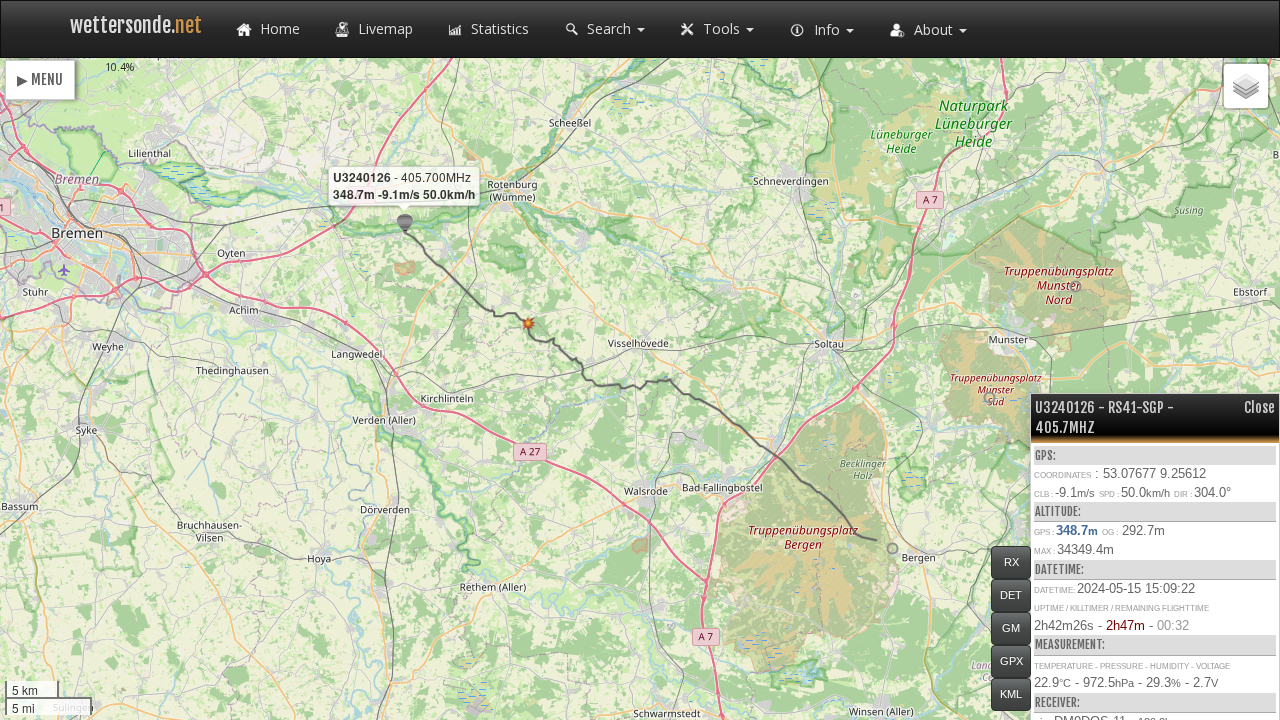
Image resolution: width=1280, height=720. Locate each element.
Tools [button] (721, 28)
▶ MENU (40, 79)
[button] (892, 548)
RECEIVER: (1057, 702)
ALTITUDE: (1058, 511)
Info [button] (827, 29)
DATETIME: (1059, 569)
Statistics (498, 28)
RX (1011, 562)
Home (278, 28)
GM (1011, 628)
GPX (1011, 661)
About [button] (933, 29)
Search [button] (609, 28)
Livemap (383, 28)
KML (1011, 694)
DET (1011, 595)
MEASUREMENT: (1070, 644)
